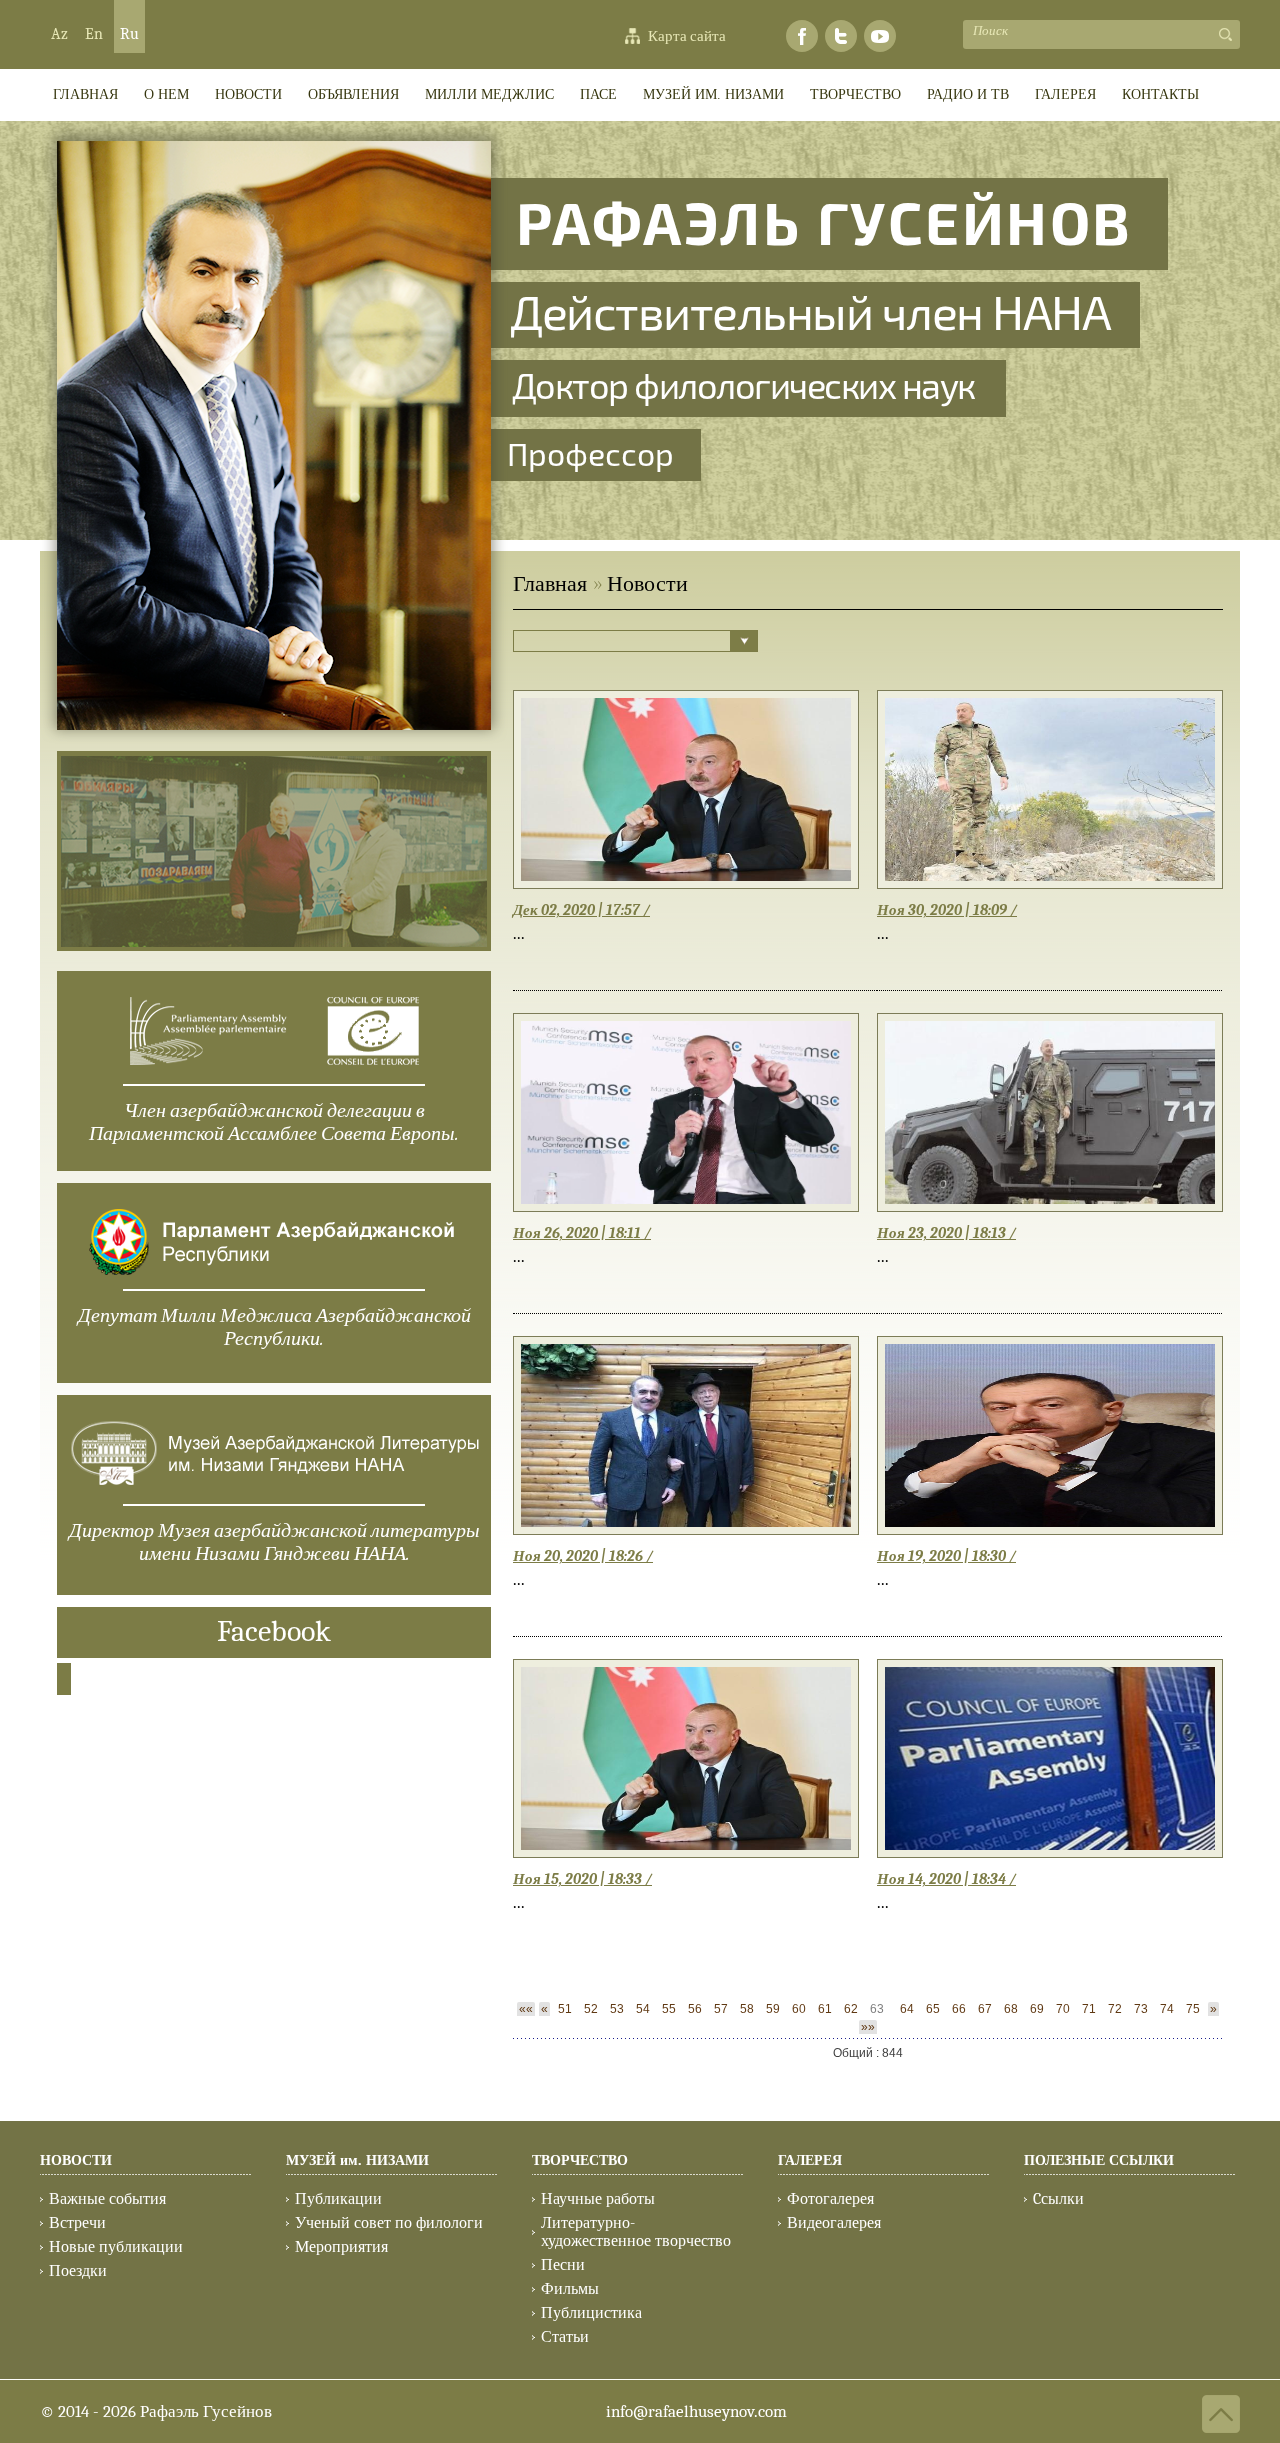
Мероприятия (341, 2247)
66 (959, 2009)
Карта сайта (687, 36)
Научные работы (598, 2199)
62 (851, 2009)
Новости (248, 94)
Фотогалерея (830, 2199)
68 (1011, 2009)
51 (565, 2009)
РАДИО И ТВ (968, 94)
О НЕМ (166, 94)
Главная (550, 584)
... (519, 933)
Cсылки (1058, 2199)
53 (617, 2009)
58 (747, 2009)
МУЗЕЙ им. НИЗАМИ (713, 94)
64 (907, 2009)
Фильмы (570, 2289)
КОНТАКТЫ (1160, 94)
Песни (563, 2265)
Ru (129, 34)
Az (59, 34)
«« (526, 2009)
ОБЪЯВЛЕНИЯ (353, 94)
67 (985, 2009)
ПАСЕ (598, 94)
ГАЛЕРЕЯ (1065, 94)
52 (591, 2009)
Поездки (78, 2271)
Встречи (77, 2223)
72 (1115, 2009)
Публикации (338, 2199)
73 (1141, 2009)
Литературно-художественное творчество (636, 2232)
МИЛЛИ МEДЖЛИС (489, 94)
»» (868, 2027)
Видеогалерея (834, 2223)
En (94, 34)
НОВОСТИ (76, 2160)
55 (669, 2009)
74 (1167, 2009)
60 (799, 2009)
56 (695, 2009)
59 (773, 2009)
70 (1063, 2009)
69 (1037, 2009)
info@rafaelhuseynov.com (696, 2411)
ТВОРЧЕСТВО (855, 94)
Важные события (107, 2199)
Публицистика (591, 2313)
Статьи (565, 2337)
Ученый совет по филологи (389, 2223)
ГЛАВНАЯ (85, 94)
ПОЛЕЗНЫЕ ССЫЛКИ (1099, 2160)
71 (1089, 2009)
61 (825, 2009)
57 (721, 2009)
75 (1193, 2009)
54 (643, 2009)
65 (933, 2009)
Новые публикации (116, 2247)
